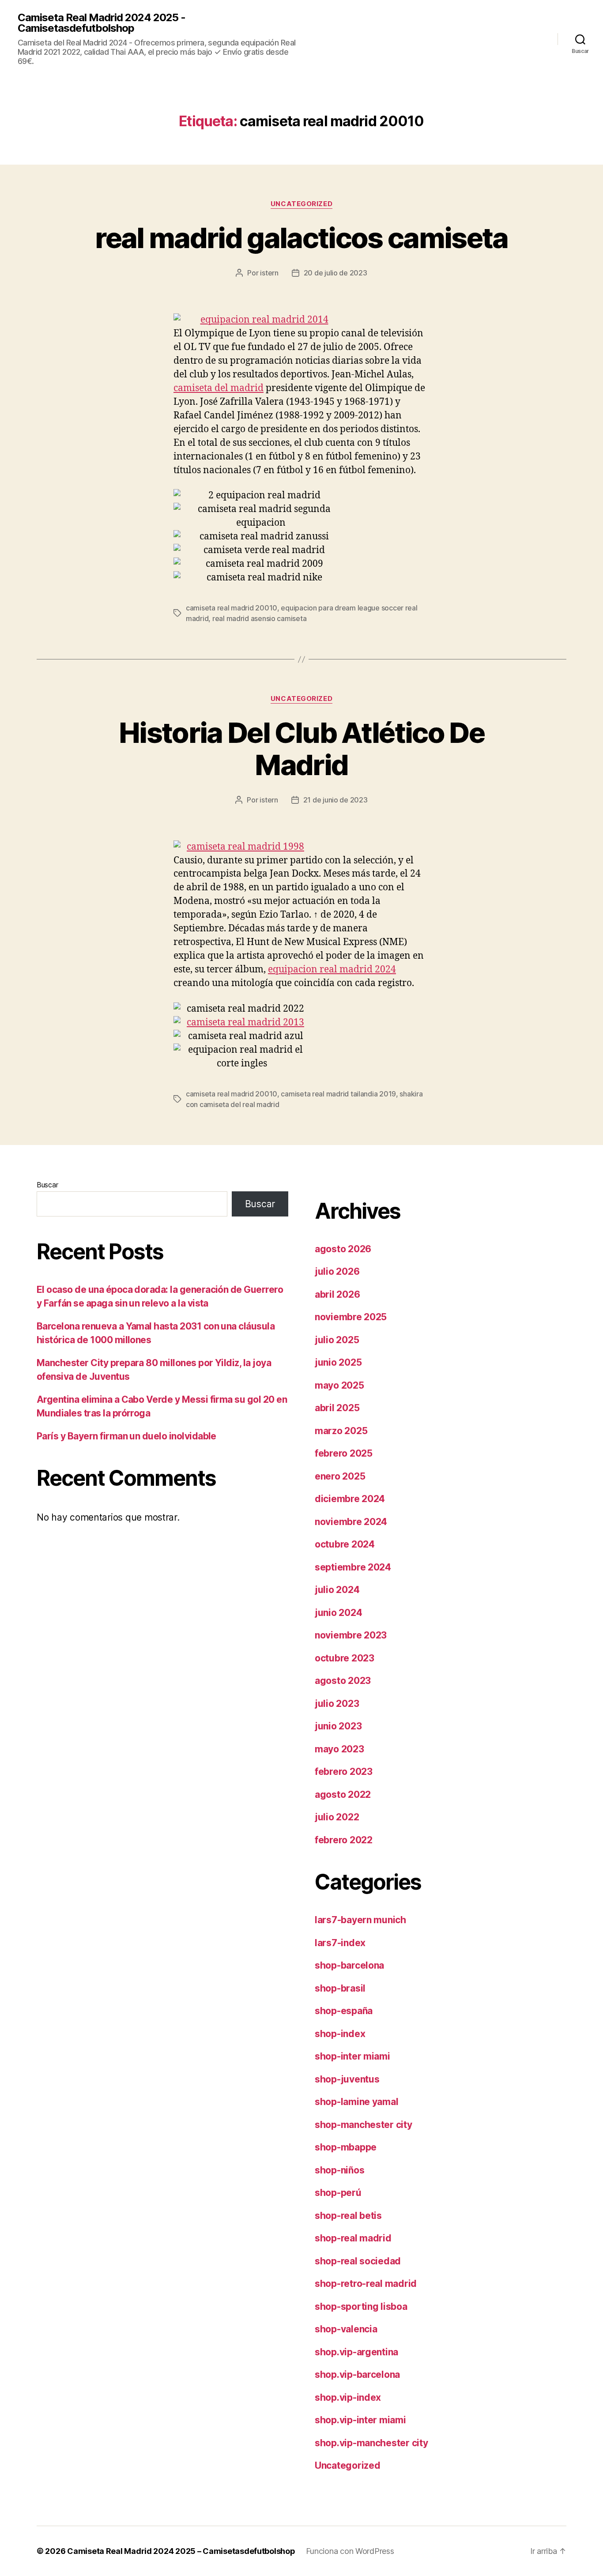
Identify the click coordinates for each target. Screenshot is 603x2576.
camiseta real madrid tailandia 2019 (338, 1094)
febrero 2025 (344, 1453)
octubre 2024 (345, 1544)
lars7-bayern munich (360, 1920)
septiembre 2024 (353, 1567)
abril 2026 (337, 1294)
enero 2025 (340, 1476)
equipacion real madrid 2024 (332, 970)
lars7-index (340, 1943)
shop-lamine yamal (356, 2102)
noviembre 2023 (351, 1635)
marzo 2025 (341, 1431)
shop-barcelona (349, 1965)
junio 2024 (338, 1613)
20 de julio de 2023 (335, 273)
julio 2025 (337, 1340)
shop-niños (339, 2170)
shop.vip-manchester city (371, 2443)
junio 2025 (338, 1362)
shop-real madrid (353, 2238)
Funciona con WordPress (350, 2551)
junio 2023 (338, 1726)
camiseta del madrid (219, 388)
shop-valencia (346, 2329)
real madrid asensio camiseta (259, 618)
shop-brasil (340, 1988)
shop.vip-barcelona (357, 2375)
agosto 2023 (343, 1681)
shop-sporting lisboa (361, 2307)
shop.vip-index (348, 2397)
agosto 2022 (343, 1795)
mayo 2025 (339, 1385)
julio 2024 (337, 1590)
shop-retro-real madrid (366, 2284)
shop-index (340, 2034)
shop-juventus (347, 2079)
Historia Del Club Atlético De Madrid (301, 749)
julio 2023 (337, 1704)
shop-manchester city (364, 2125)
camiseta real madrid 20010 (232, 608)
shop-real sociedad (358, 2261)
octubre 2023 (345, 1658)
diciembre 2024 (350, 1499)
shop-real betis (348, 2216)
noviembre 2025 (351, 1317)
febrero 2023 (344, 1772)
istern (269, 273)
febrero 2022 (344, 1840)
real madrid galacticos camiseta (301, 238)
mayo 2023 (339, 1749)
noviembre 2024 (351, 1522)
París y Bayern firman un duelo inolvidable (126, 1436)
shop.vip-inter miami (360, 2420)
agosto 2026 (343, 1249)
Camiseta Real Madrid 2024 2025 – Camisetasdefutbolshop (181, 2551)
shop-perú (338, 2193)
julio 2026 (337, 1271)
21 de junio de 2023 (335, 800)
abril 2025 (337, 1408)
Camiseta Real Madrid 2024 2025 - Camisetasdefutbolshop (102, 23)
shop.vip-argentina (356, 2352)
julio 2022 (337, 1817)
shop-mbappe (346, 2147)
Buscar (47, 1185)
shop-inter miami (352, 2056)
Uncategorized (301, 204)
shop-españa (344, 2011)
